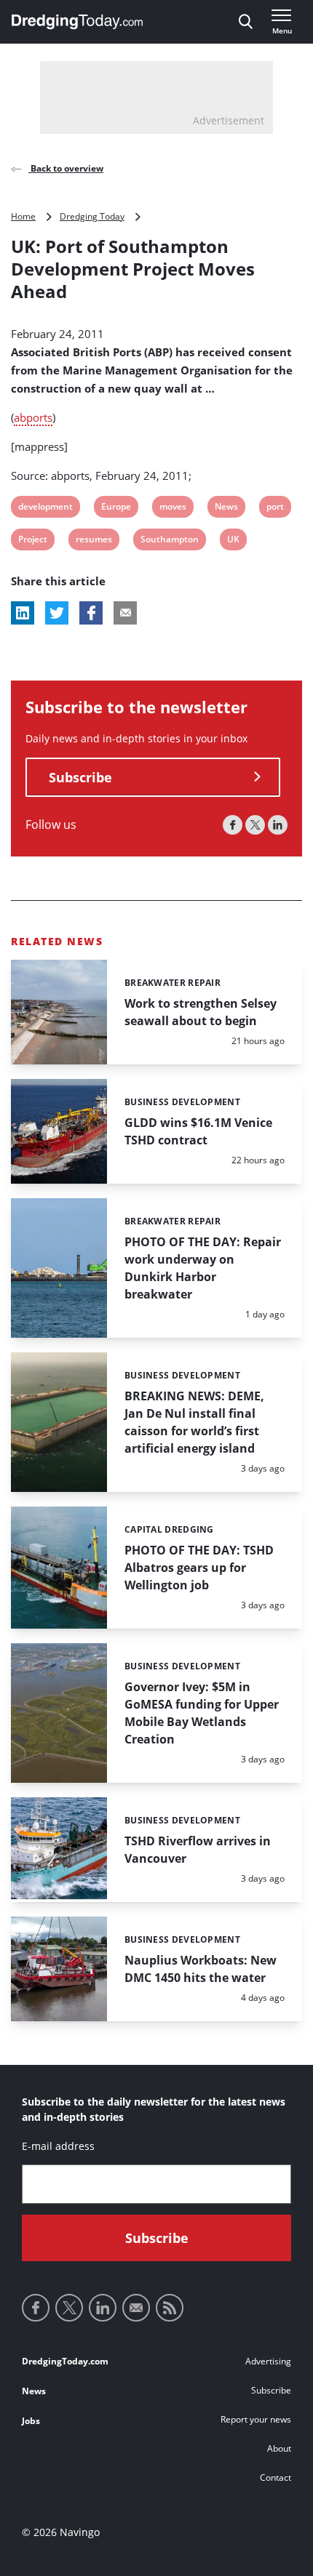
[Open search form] (246, 22)
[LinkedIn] (278, 825)
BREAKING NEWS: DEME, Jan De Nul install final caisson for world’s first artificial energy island (194, 1422)
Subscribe (80, 777)
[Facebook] (233, 825)
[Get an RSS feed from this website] (170, 2308)
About (279, 2448)
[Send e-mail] (136, 2308)
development (45, 509)
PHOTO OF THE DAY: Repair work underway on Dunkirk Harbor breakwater (203, 1268)
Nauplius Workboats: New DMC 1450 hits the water (201, 1969)
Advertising (268, 2361)
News (226, 509)
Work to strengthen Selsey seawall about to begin (201, 1012)
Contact (276, 2477)
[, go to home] (77, 22)
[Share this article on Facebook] (91, 613)
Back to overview (66, 168)
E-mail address (58, 2146)
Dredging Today (92, 216)
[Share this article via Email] (125, 613)
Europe (116, 509)
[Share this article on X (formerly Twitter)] (57, 613)
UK (236, 541)
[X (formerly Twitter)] (255, 825)
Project (32, 541)
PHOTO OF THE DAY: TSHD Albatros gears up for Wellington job (199, 1568)
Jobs (31, 2421)
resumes (94, 541)
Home (23, 216)
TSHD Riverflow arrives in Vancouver (198, 1850)
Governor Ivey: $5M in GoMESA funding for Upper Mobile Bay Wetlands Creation (202, 1713)
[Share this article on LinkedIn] (23, 613)
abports (33, 417)
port (276, 509)
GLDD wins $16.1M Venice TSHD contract (198, 1131)
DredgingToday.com (65, 2361)
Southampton (169, 541)
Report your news (256, 2419)
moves (173, 509)
